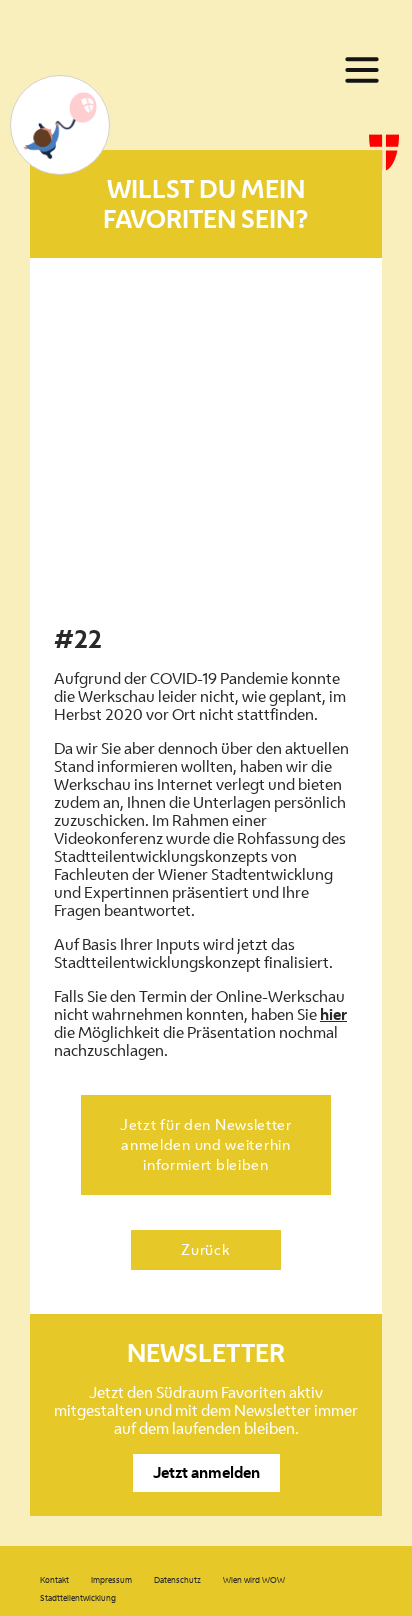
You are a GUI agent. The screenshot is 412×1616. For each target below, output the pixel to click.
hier (333, 1014)
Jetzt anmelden (206, 1472)
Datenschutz (177, 1580)
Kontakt (54, 1580)
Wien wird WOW (254, 1580)
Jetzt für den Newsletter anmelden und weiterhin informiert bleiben (206, 1144)
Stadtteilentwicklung (78, 1598)
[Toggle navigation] (362, 70)
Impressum (111, 1580)
